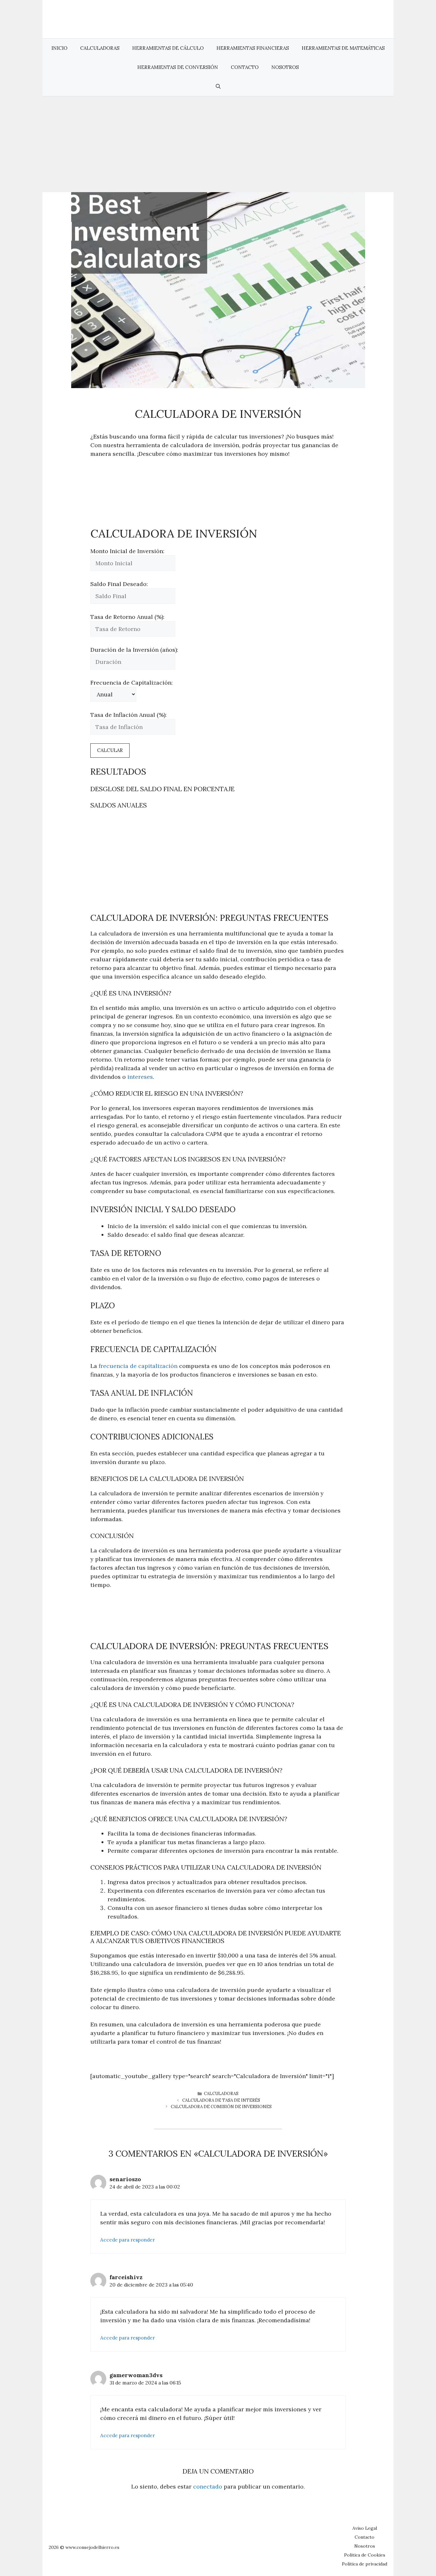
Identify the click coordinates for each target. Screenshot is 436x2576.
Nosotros (285, 67)
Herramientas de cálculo (168, 48)
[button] (218, 86)
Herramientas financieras (253, 48)
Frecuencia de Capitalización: (132, 683)
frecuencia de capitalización (138, 1366)
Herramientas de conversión (178, 67)
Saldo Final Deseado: (119, 584)
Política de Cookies (365, 2555)
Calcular (110, 750)
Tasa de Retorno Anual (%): (127, 617)
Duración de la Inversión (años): (134, 650)
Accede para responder (128, 2240)
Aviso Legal (365, 2528)
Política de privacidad (365, 2564)
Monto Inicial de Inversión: (127, 551)
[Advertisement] (218, 144)
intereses (140, 1077)
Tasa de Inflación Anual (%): (128, 715)
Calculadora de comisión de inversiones (221, 2107)
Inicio (59, 48)
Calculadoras (100, 48)
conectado (208, 2486)
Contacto (245, 67)
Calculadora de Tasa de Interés (221, 2100)
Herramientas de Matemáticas (343, 48)
